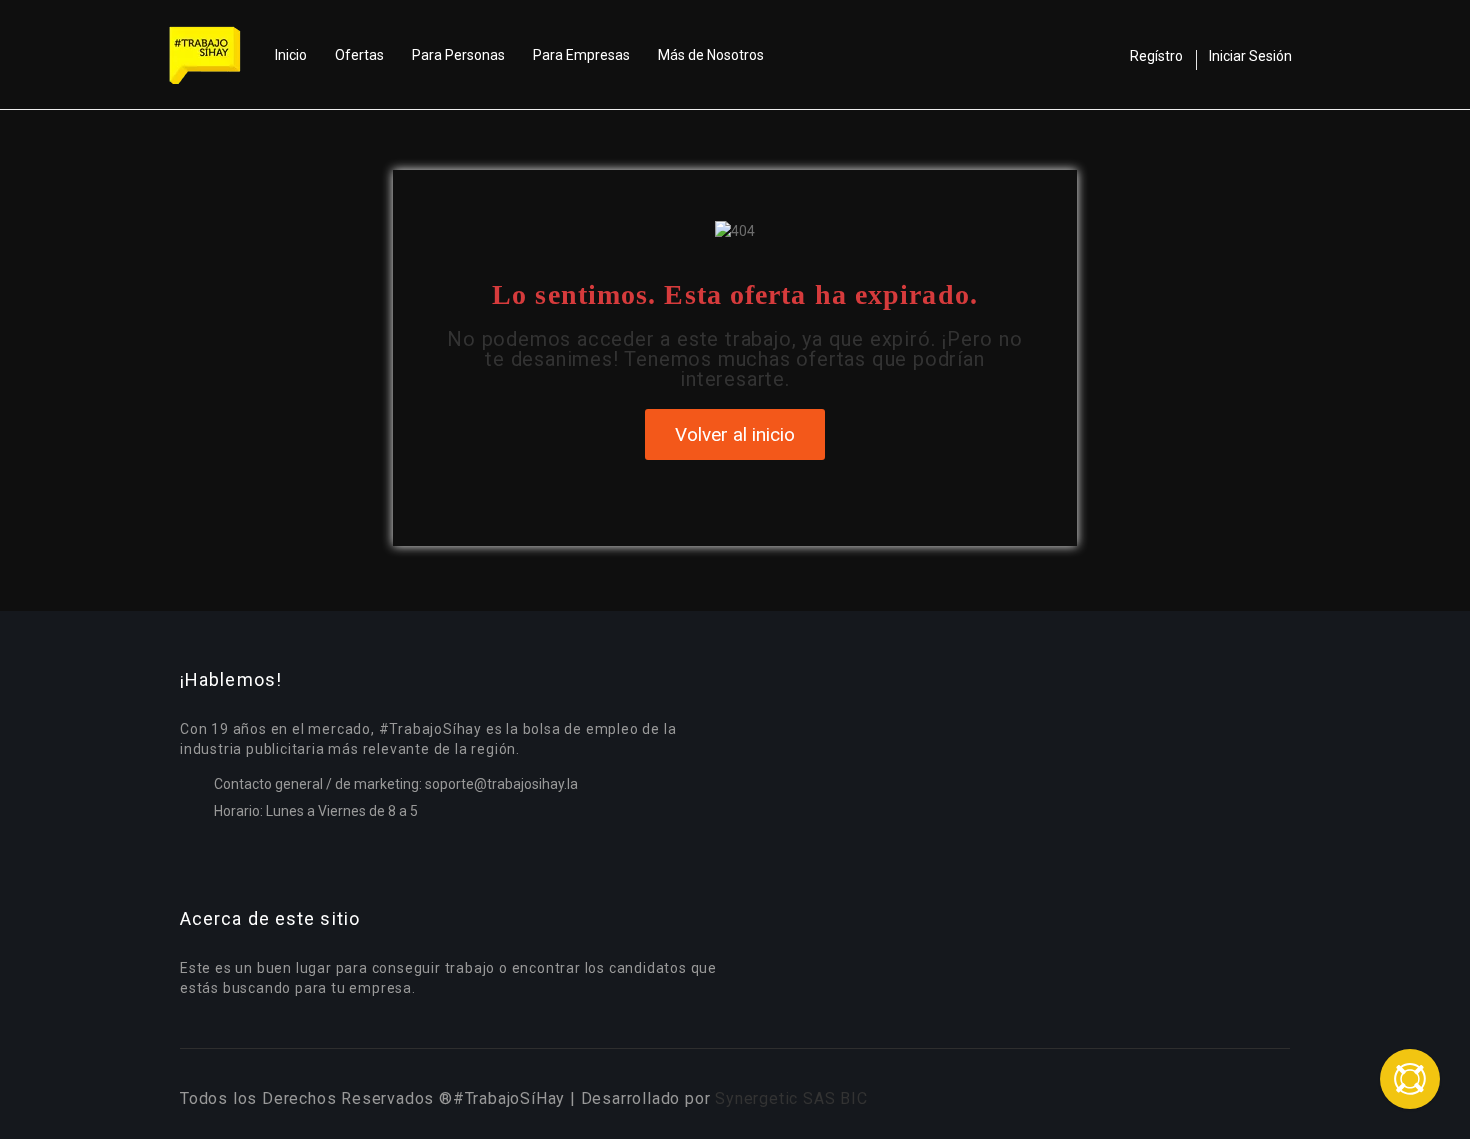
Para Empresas (581, 55)
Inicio (291, 55)
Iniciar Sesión (1250, 56)
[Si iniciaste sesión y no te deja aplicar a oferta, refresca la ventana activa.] (1410, 1079)
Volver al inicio (735, 434)
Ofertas (359, 55)
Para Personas (458, 55)
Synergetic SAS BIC (791, 1098)
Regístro (1156, 56)
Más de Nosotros (711, 55)
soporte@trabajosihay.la (501, 784)
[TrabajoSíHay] (215, 55)
